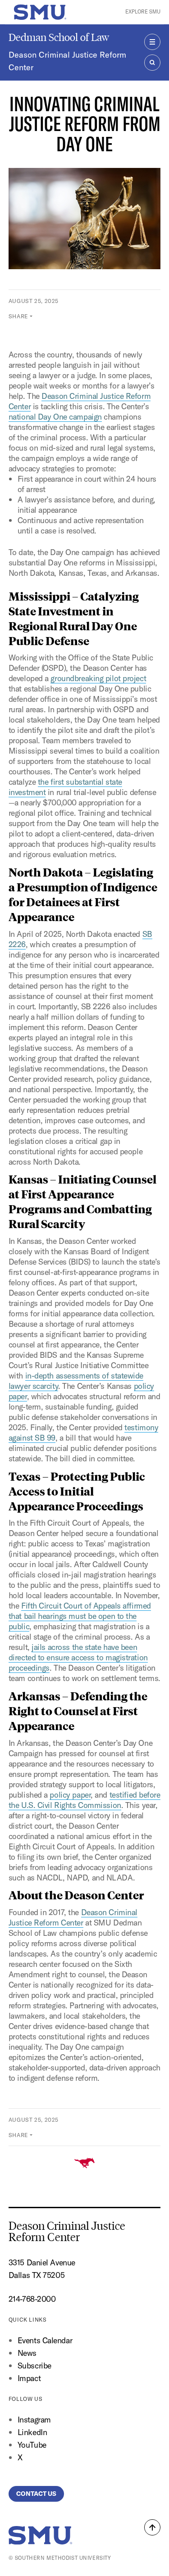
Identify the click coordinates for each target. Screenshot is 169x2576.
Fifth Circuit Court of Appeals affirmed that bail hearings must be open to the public (80, 1616)
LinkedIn (32, 2432)
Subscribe (34, 2366)
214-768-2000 (32, 2299)
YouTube (32, 2445)
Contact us (36, 2494)
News (27, 2353)
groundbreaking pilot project (98, 678)
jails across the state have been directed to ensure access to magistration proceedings (78, 1657)
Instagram (34, 2420)
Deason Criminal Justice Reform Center (67, 61)
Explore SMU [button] (143, 12)
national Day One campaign (55, 417)
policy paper (70, 1795)
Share (18, 316)
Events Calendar (45, 2340)
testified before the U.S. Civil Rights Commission (84, 1800)
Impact (29, 2378)
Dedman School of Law (59, 37)
